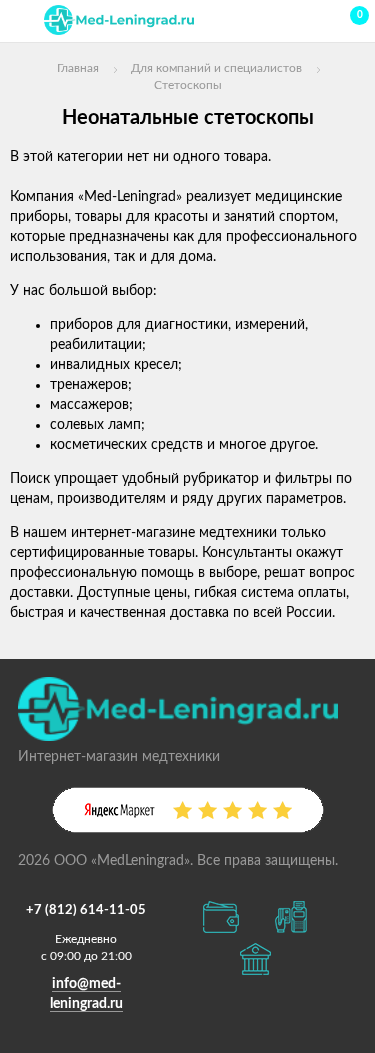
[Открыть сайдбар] (22, 20)
